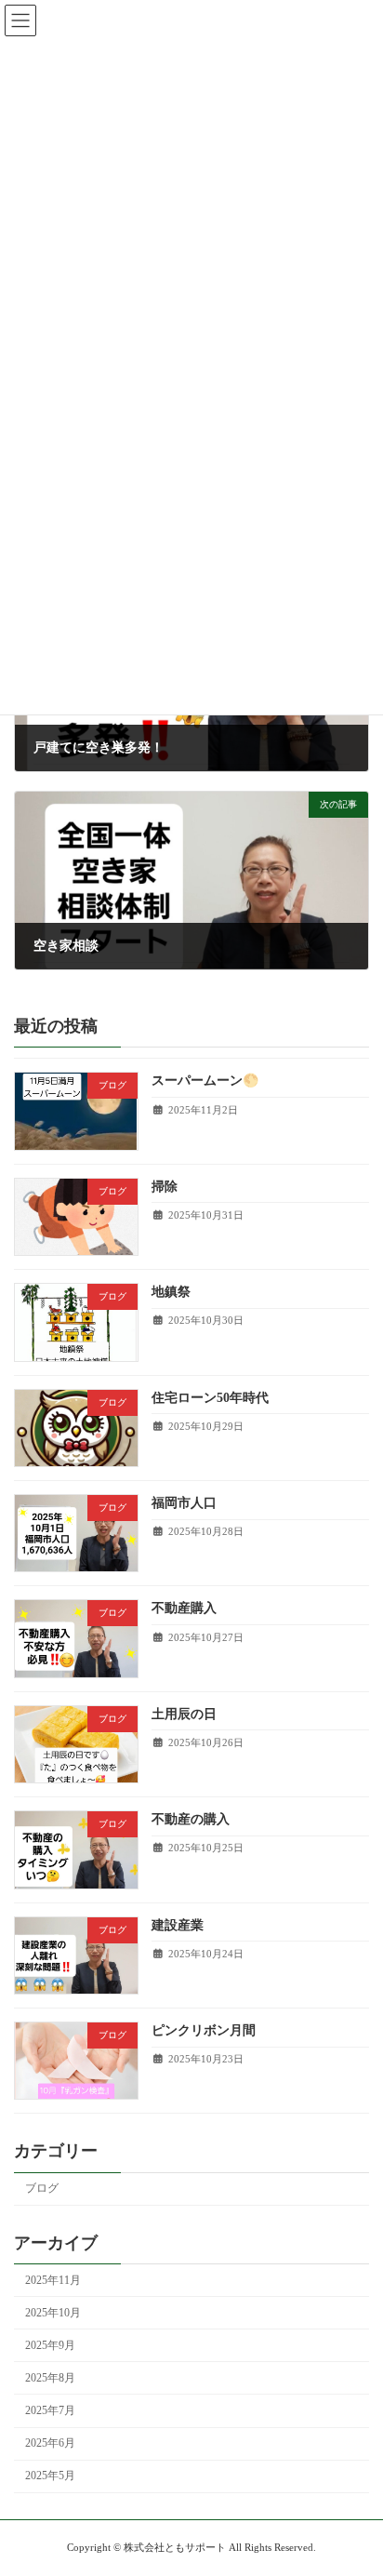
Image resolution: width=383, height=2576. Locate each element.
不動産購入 (184, 1609)
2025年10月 (53, 2313)
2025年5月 (50, 2476)
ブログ (42, 2189)
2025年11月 (53, 2280)
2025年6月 (50, 2444)
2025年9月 (50, 2345)
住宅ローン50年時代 (210, 1398)
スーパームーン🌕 (205, 1081)
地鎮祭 (171, 1293)
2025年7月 (50, 2410)
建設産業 (178, 1925)
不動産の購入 (191, 1820)
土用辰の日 (184, 1714)
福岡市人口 (184, 1503)
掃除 (165, 1187)
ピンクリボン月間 (204, 2030)
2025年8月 (50, 2378)
